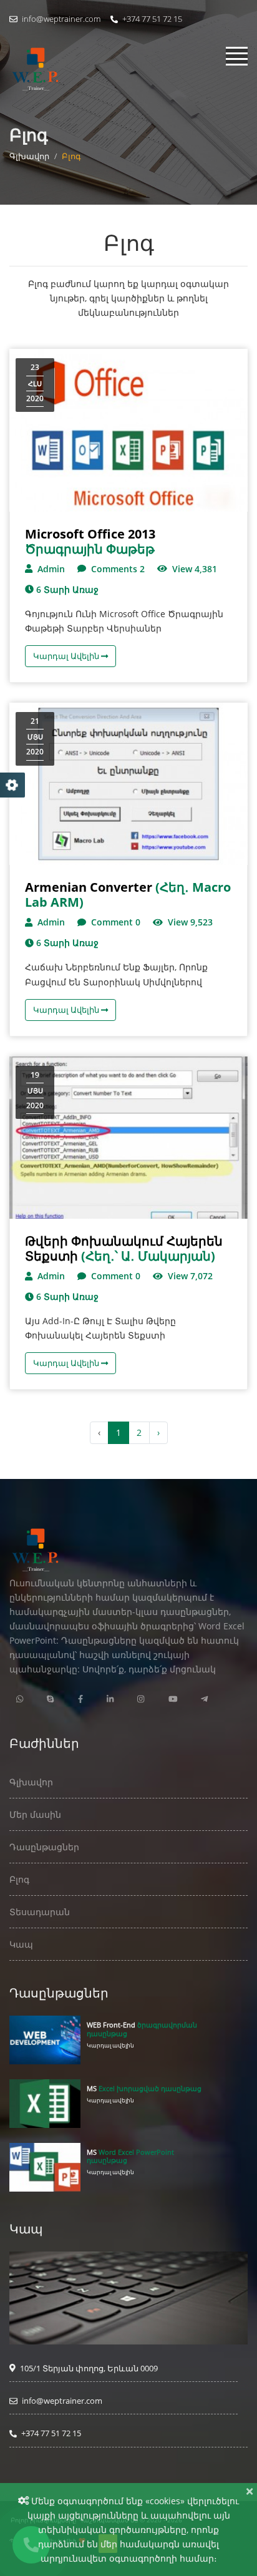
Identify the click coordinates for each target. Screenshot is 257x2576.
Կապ (21, 1944)
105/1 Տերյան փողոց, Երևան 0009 (88, 2368)
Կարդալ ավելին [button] (67, 656)
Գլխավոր (29, 156)
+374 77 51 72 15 (151, 19)
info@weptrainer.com (60, 19)
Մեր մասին (35, 1814)
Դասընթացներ (44, 1847)
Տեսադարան (40, 1912)
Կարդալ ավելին (110, 2045)
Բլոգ (19, 1879)
